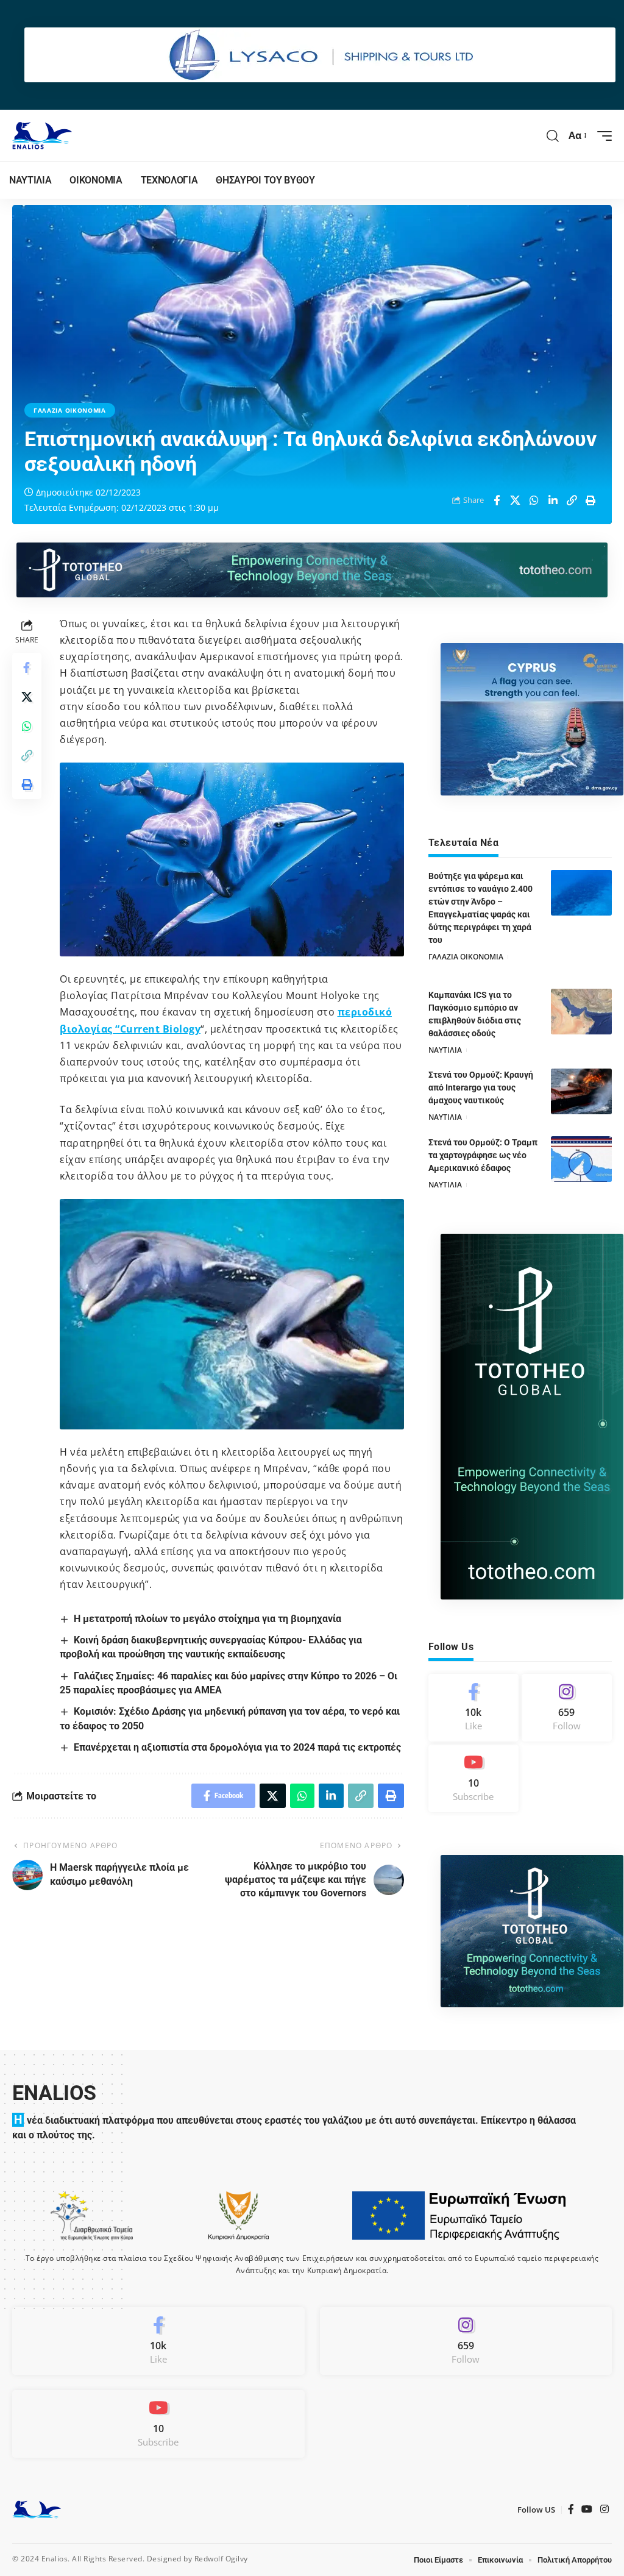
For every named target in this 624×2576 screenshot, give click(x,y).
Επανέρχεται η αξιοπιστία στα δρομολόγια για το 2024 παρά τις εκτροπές (237, 1747)
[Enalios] (42, 136)
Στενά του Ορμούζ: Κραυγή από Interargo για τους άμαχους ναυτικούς (481, 1087)
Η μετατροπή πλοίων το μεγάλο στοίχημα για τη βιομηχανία (207, 1619)
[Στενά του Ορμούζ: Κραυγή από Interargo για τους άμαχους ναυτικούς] (581, 1091)
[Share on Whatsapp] (534, 500)
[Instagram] (567, 1708)
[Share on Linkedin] (553, 500)
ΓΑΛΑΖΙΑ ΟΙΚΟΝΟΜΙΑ (70, 410)
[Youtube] (473, 1778)
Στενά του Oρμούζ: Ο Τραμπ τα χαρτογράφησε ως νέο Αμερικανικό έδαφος (483, 1155)
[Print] (591, 500)
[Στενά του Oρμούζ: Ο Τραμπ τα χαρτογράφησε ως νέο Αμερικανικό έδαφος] (581, 1159)
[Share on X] (516, 500)
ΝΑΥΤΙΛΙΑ (445, 1050)
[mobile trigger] (601, 136)
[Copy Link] (572, 500)
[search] (553, 136)
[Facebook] (473, 1708)
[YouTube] (587, 2509)
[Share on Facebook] (497, 500)
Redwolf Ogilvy (221, 2559)
